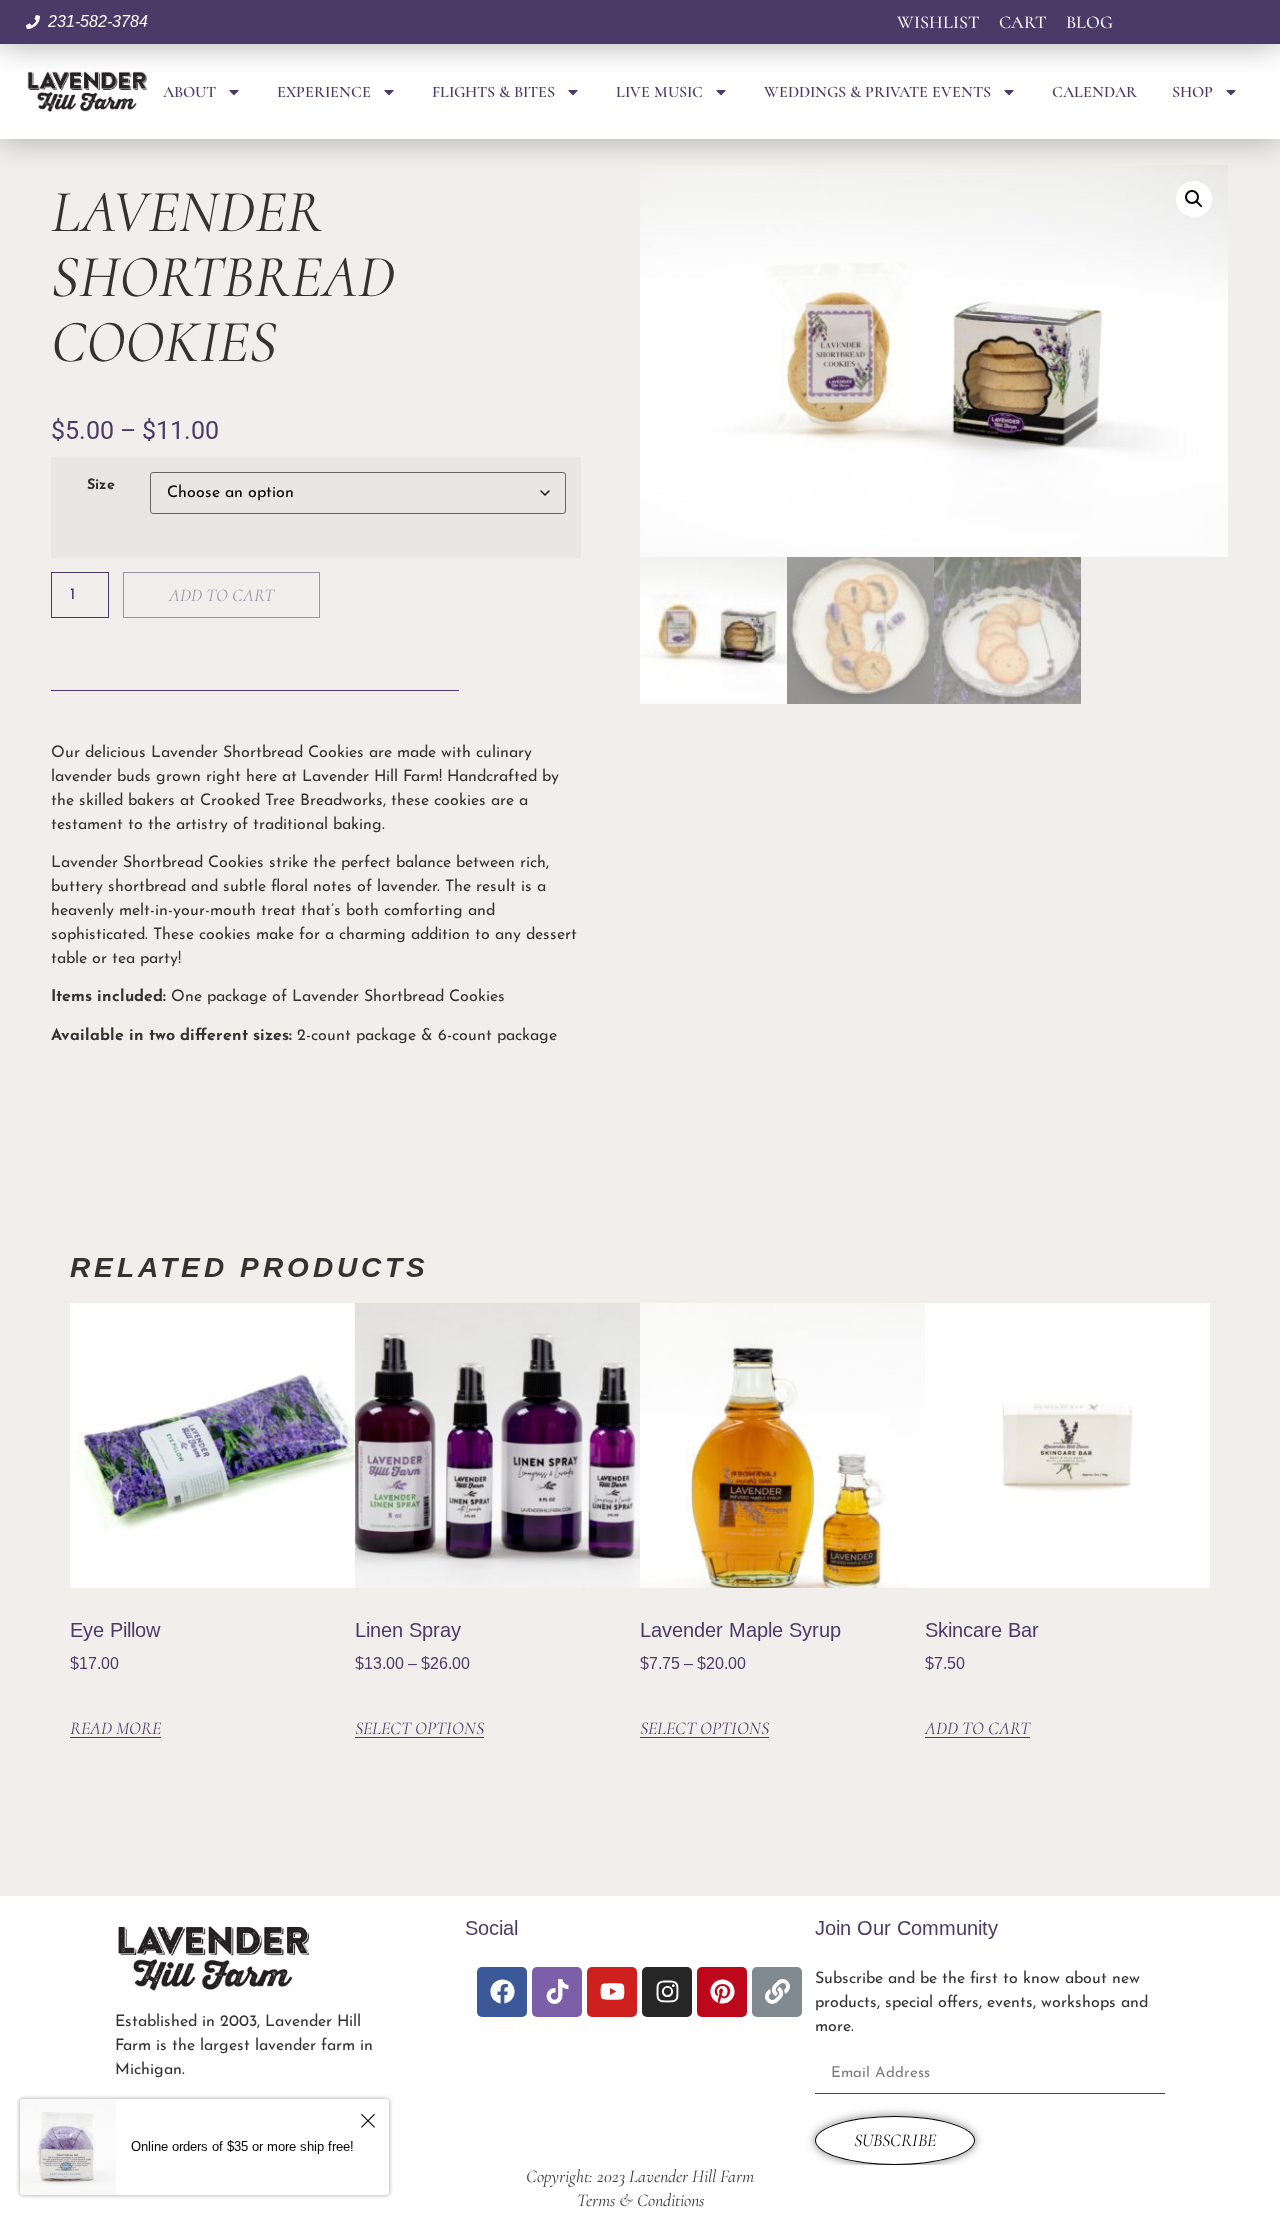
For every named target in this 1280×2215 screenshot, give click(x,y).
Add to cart (221, 595)
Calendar (1094, 92)
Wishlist (938, 22)
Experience (324, 92)
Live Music (659, 92)
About (189, 92)
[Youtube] (612, 1992)
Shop (1192, 92)
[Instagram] (667, 1992)
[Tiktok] (557, 1992)
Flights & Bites (493, 92)
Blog (1089, 22)
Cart (1022, 22)
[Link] (777, 1992)
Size (101, 486)
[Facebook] (502, 1992)
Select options (419, 1728)
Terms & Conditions (640, 2200)
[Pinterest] (722, 1992)
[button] (1194, 199)
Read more (115, 1728)
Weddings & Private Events (877, 92)
